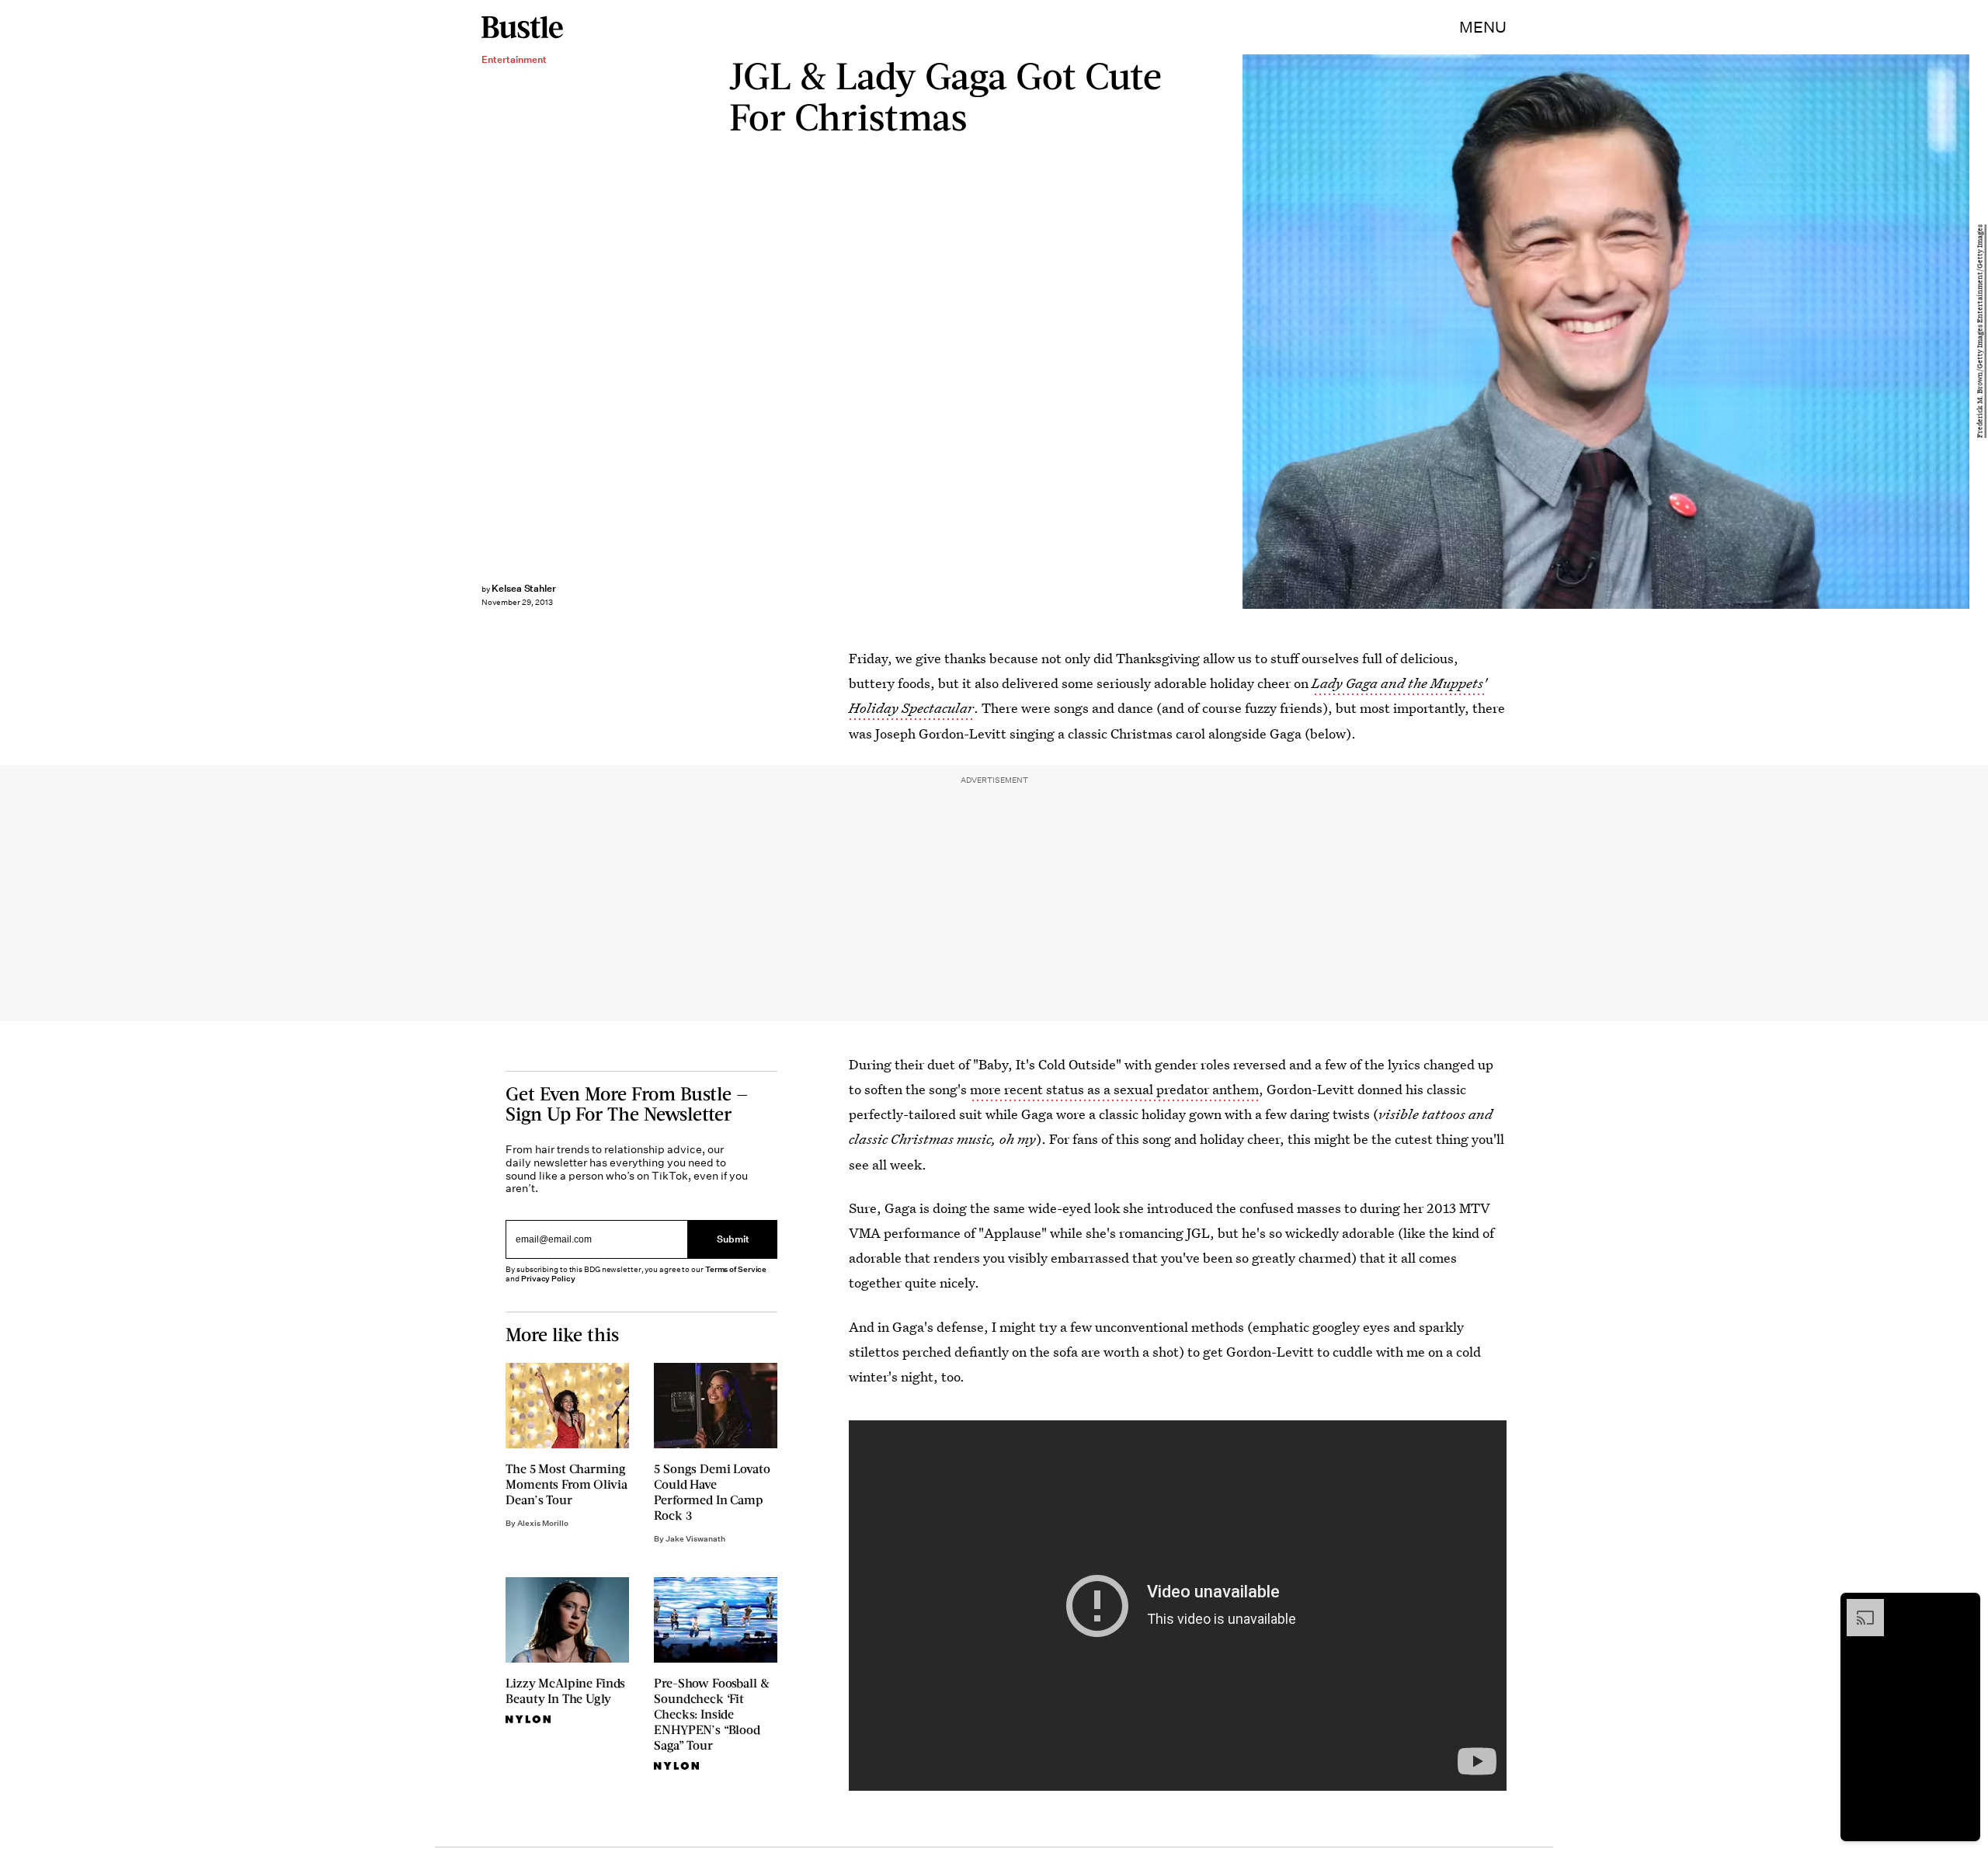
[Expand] (1858, 1607)
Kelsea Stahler (524, 588)
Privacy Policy (548, 1279)
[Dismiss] (1963, 1607)
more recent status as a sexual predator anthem (1114, 1089)
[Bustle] (522, 27)
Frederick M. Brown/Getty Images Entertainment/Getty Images (1980, 332)
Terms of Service (736, 1269)
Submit (733, 1239)
